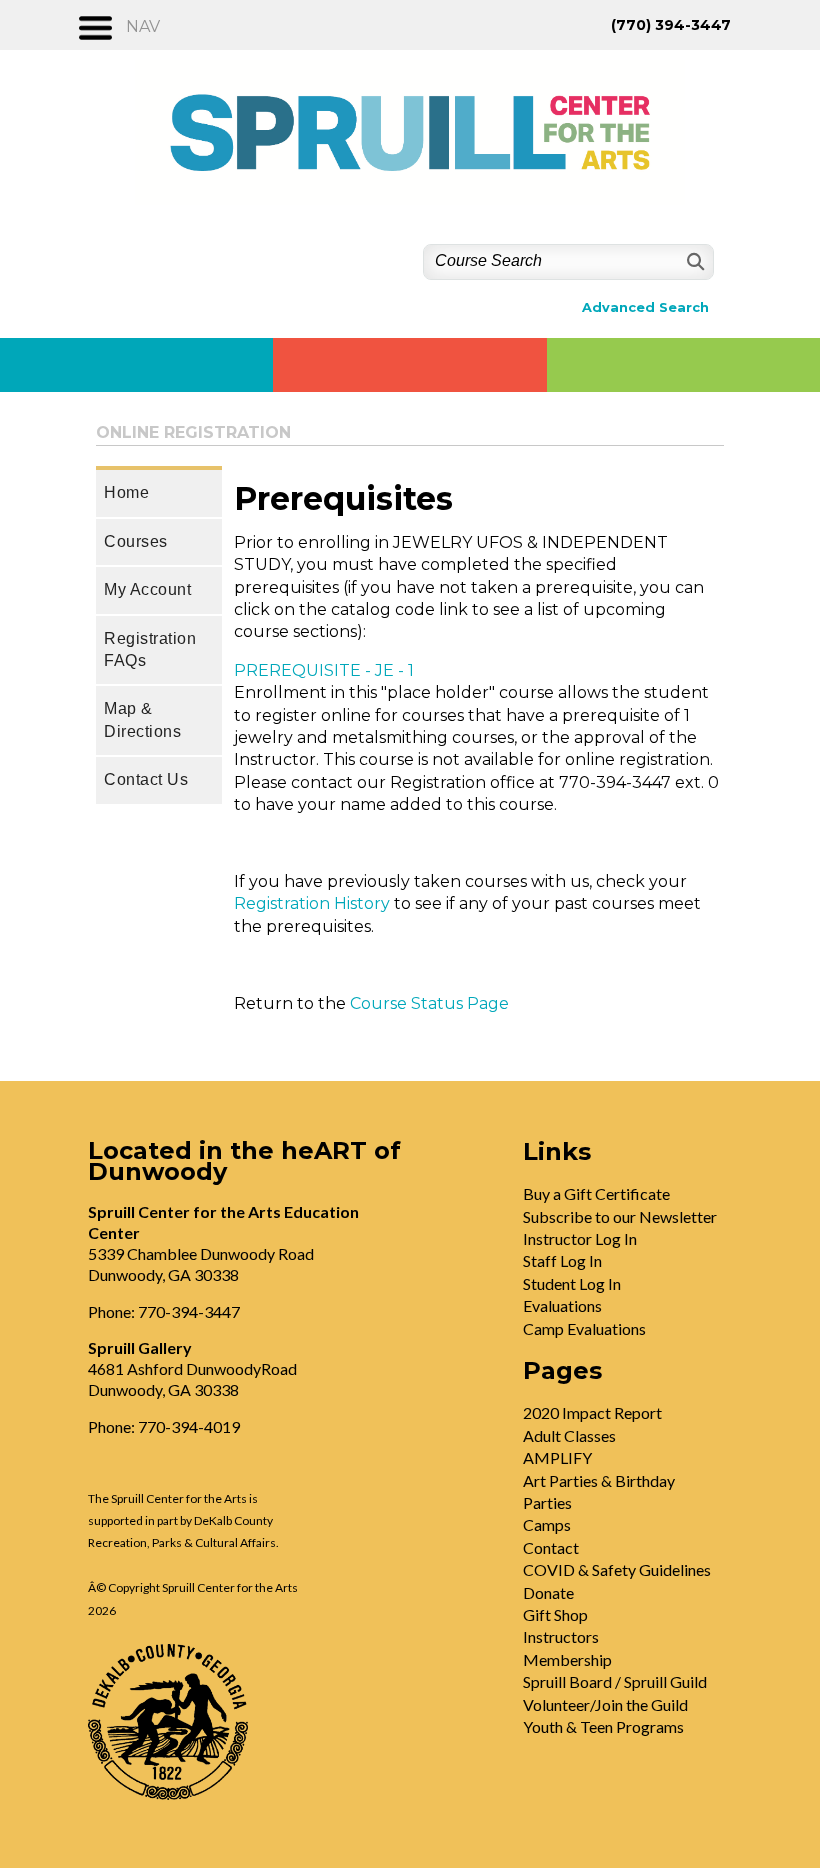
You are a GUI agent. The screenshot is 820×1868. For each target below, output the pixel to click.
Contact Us (146, 779)
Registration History (312, 903)
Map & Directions (142, 719)
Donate (548, 1592)
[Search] (693, 261)
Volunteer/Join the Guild (605, 1704)
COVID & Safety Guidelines (617, 1569)
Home (126, 492)
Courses (136, 541)
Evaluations (562, 1305)
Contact (551, 1547)
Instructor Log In (580, 1238)
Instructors (561, 1636)
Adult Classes (569, 1435)
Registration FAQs (150, 649)
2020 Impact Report (592, 1412)
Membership (567, 1659)
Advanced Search (645, 307)
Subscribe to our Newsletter (620, 1216)
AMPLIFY (557, 1457)
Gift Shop (555, 1614)
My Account (147, 589)
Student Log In (572, 1283)
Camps (547, 1524)
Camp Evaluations (584, 1328)
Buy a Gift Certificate (596, 1193)
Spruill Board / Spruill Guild (615, 1681)
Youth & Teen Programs (603, 1726)
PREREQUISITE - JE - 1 (324, 670)
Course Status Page (429, 1003)
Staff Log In (562, 1260)
